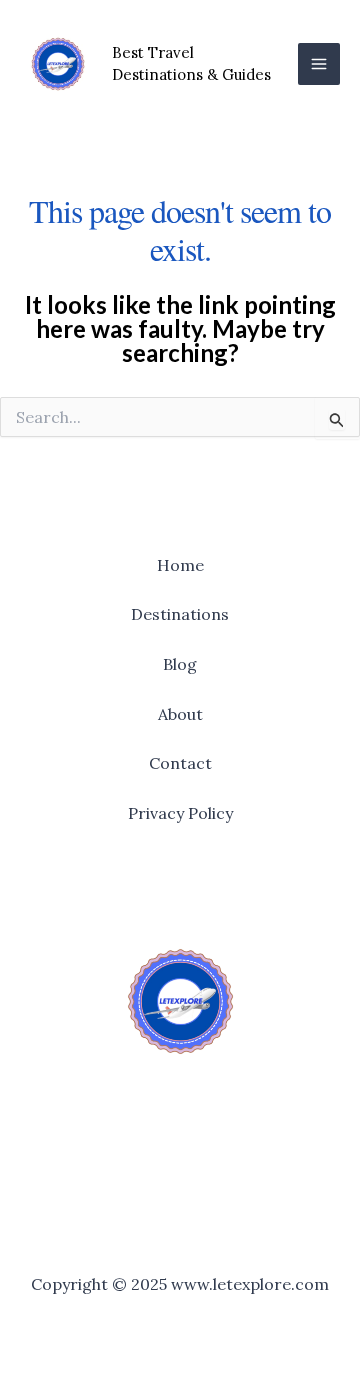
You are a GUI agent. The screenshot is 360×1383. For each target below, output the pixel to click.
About (180, 714)
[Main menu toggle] (319, 64)
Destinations (180, 614)
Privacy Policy (180, 813)
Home (180, 565)
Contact (180, 763)
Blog (180, 664)
